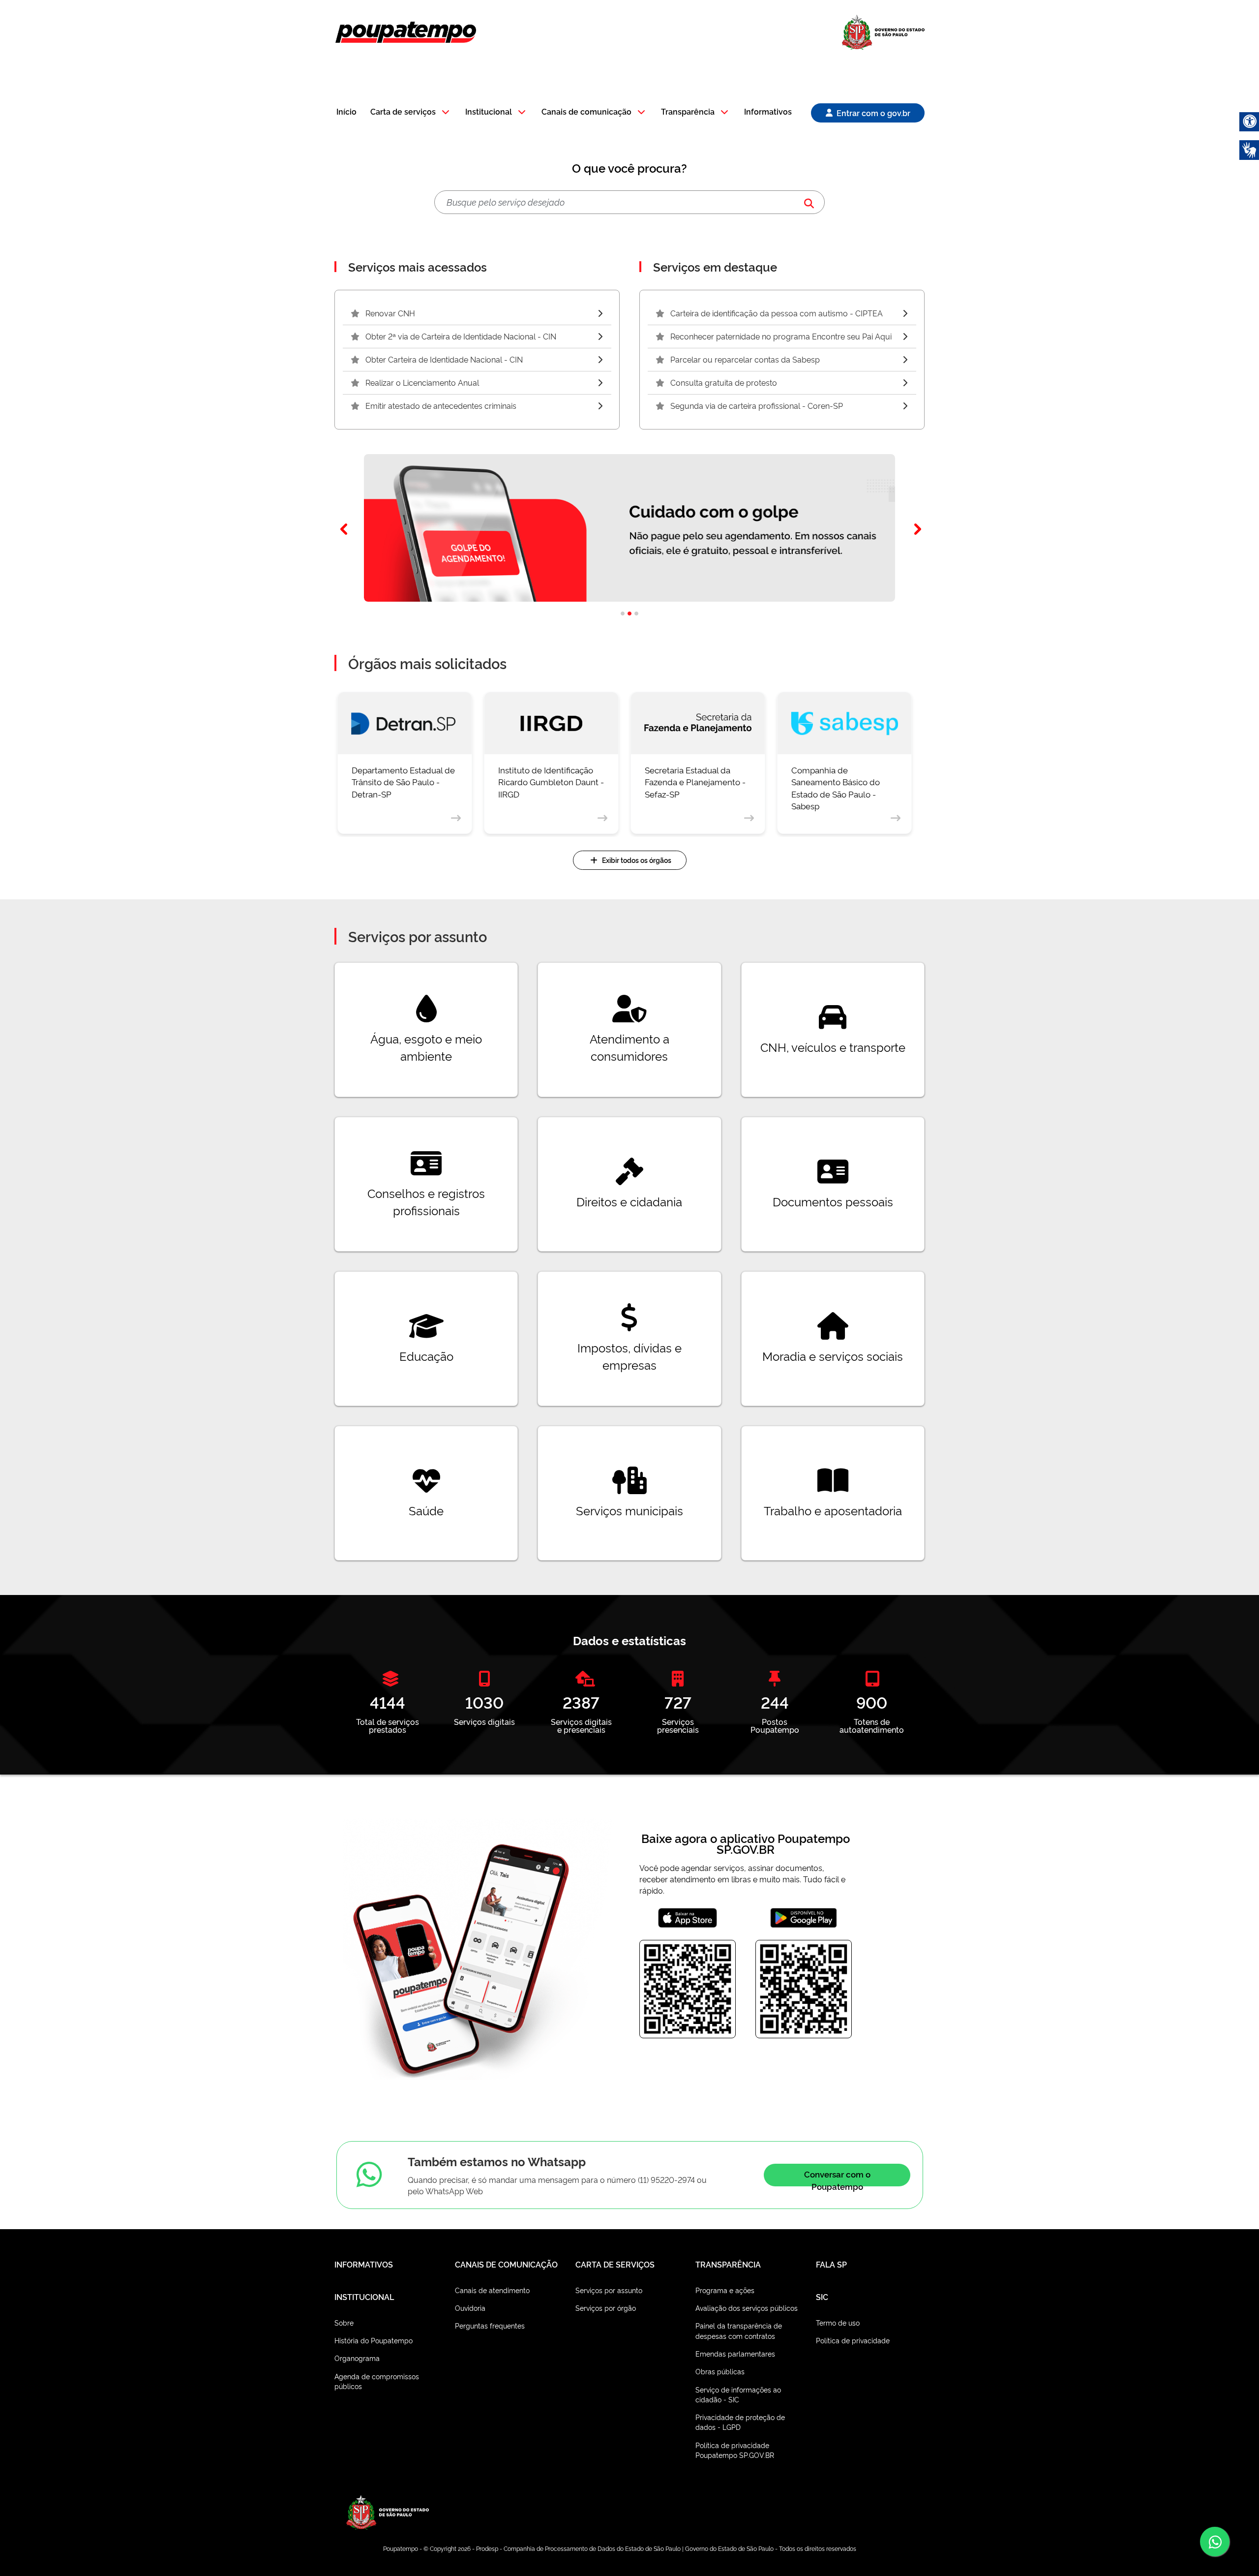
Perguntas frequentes (490, 2325)
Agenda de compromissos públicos (377, 2381)
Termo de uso (838, 2322)
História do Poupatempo (374, 2340)
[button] (411, 112)
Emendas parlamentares (735, 2353)
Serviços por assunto (609, 2290)
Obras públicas (720, 2371)
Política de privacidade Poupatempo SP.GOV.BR (735, 2450)
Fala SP (831, 2264)
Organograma (357, 2358)
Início (346, 112)
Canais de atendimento (492, 2290)
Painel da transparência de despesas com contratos (739, 2330)
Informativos (768, 112)
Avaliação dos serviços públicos (747, 2308)
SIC (822, 2297)
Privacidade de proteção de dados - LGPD (740, 2422)
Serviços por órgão (606, 2308)
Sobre (344, 2322)
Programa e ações (725, 2290)
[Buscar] (809, 202)
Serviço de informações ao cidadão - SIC (738, 2394)
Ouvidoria (470, 2308)
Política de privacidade (853, 2340)
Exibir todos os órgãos (637, 860)
